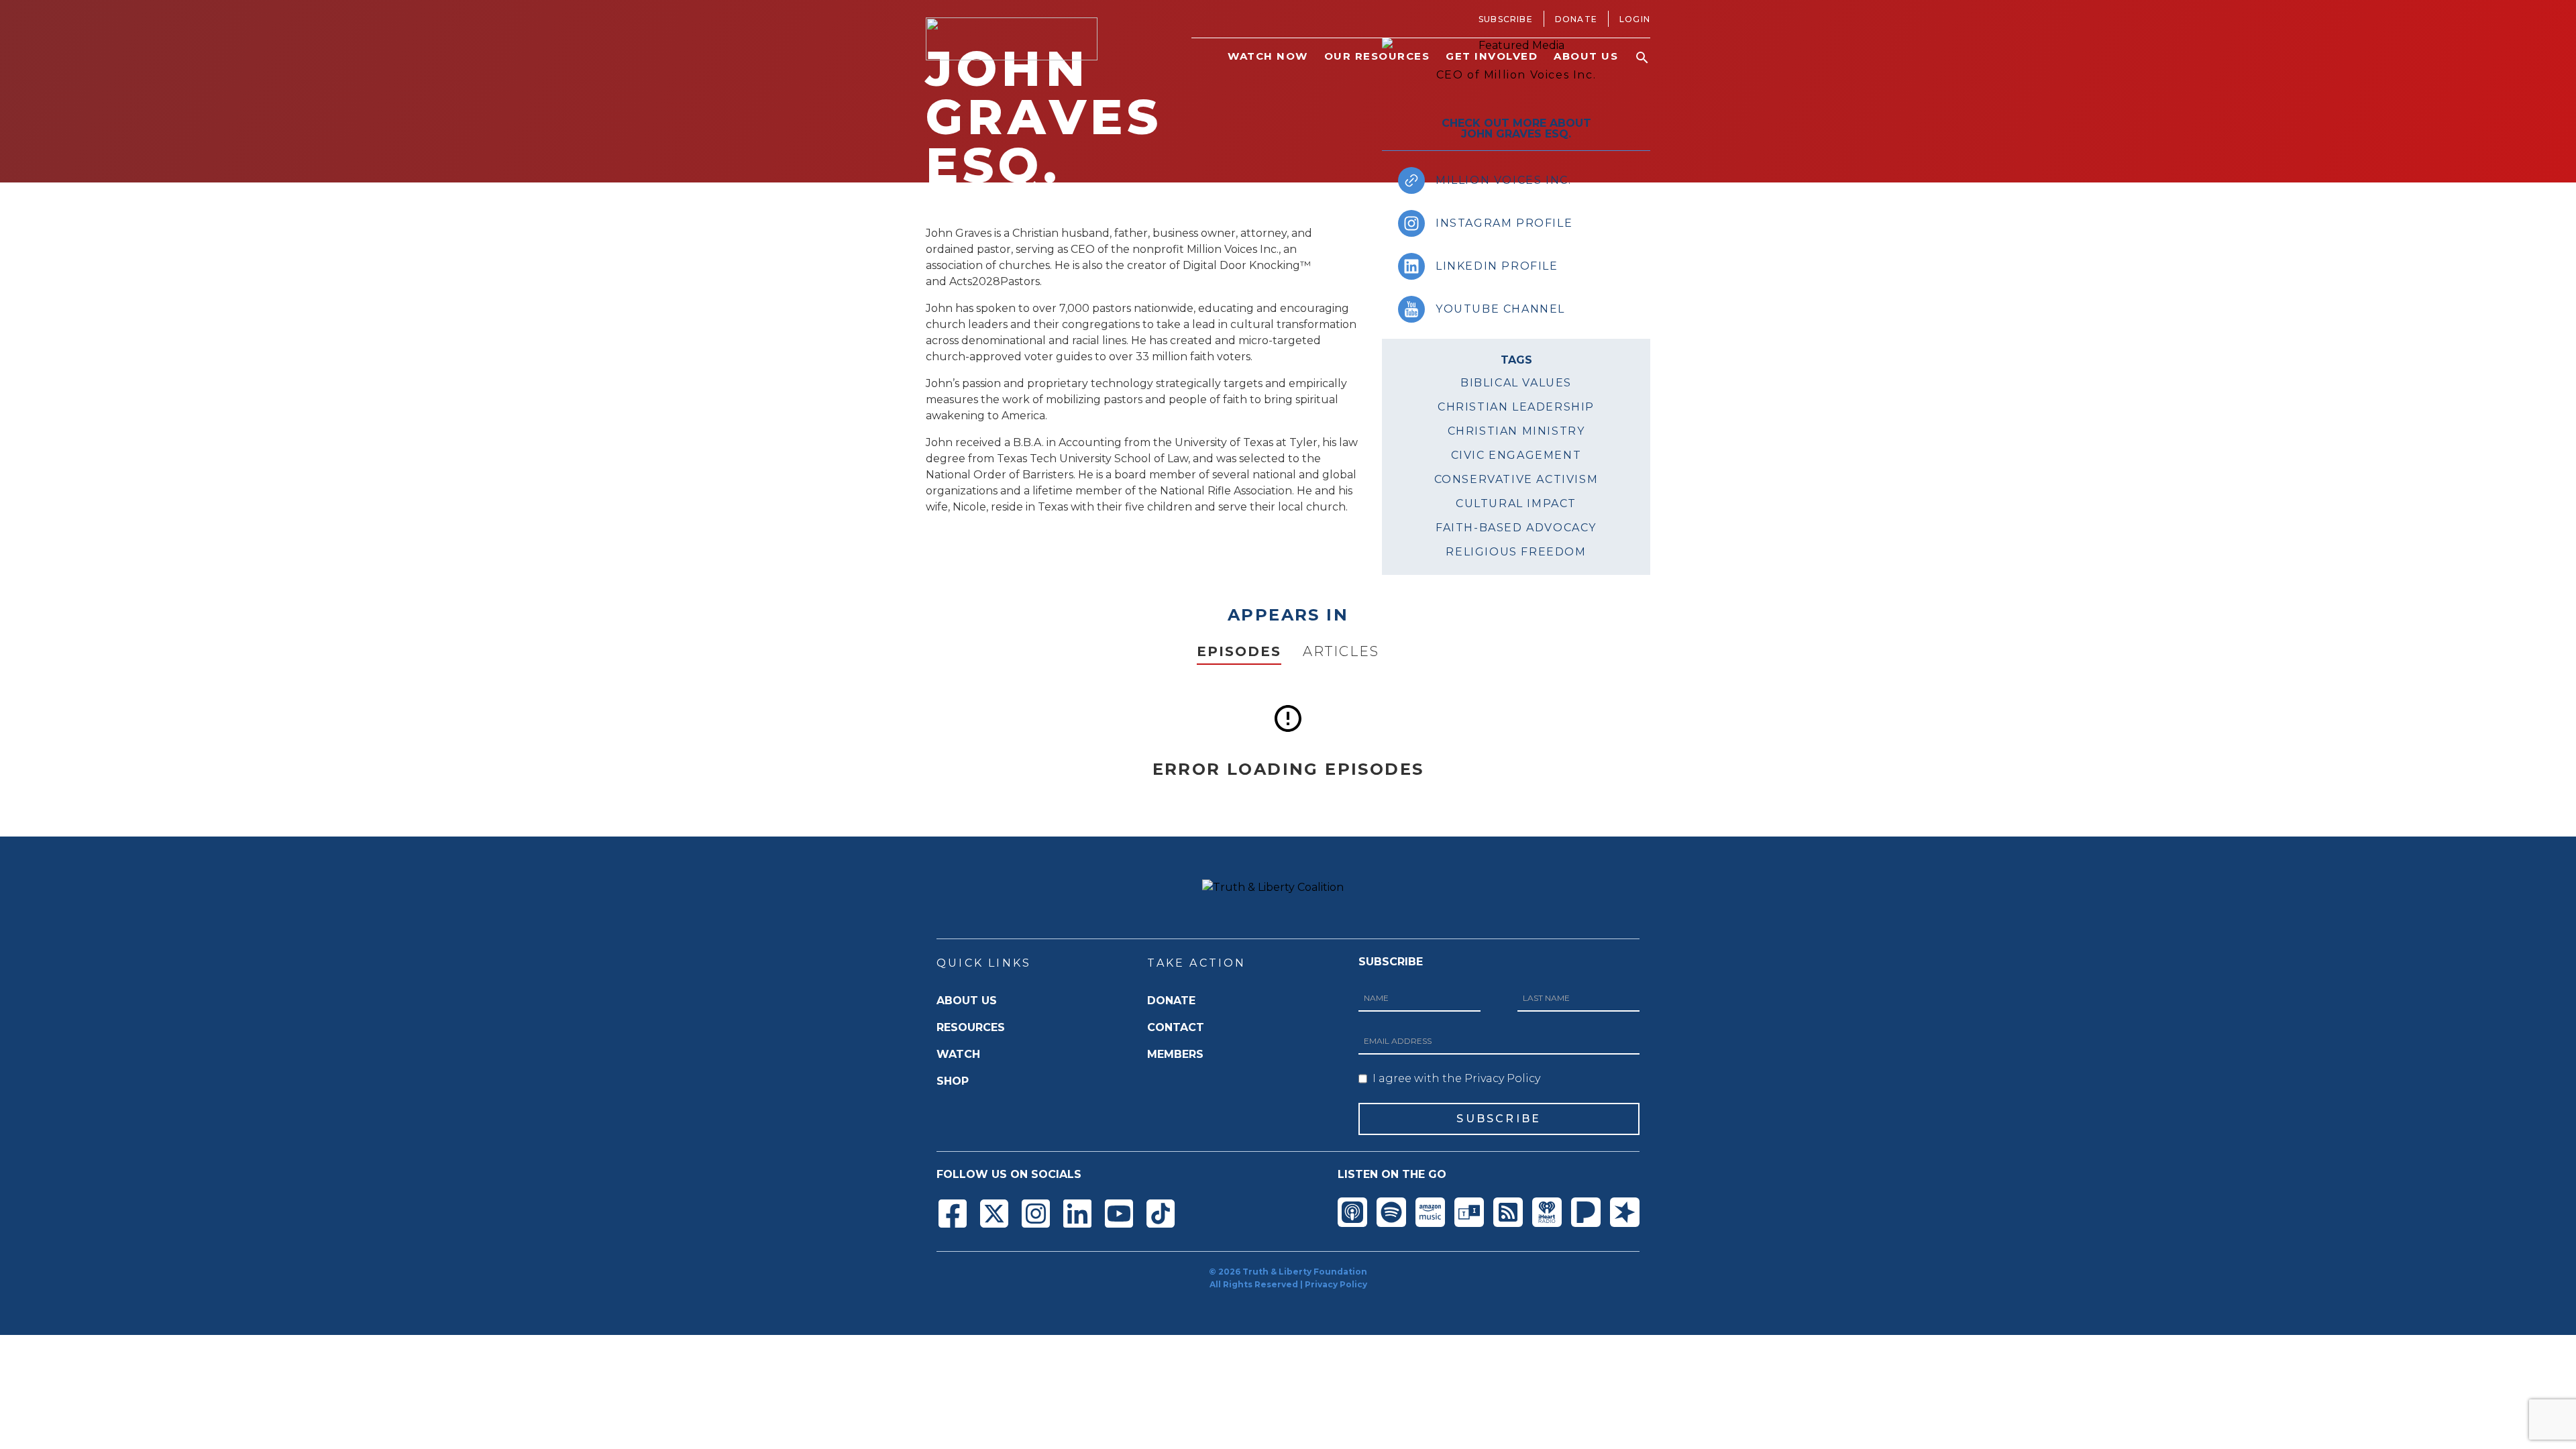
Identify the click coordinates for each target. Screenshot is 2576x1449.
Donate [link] (1576, 19)
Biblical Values (1516, 383)
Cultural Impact (1516, 503)
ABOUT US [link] (1586, 56)
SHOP (953, 1081)
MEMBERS (1175, 1054)
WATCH (958, 1054)
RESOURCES (971, 1027)
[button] (1642, 58)
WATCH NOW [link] (1268, 56)
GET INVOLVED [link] (1492, 56)
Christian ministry (1516, 431)
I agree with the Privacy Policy (1456, 1078)
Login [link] (1635, 19)
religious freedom (1516, 552)
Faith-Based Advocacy (1516, 528)
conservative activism (1516, 479)
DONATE (1171, 1001)
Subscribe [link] (1506, 19)
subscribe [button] (1499, 1119)
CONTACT (1176, 1027)
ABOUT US (967, 1001)
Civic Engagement (1516, 455)
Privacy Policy (1336, 1284)
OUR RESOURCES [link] (1377, 56)
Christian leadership (1516, 407)
